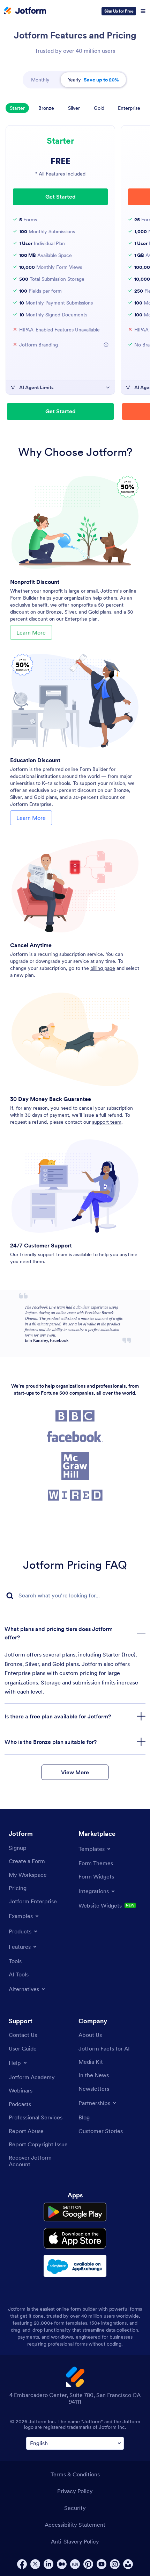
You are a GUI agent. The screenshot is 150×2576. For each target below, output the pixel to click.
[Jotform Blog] (75, 2564)
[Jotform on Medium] (62, 2564)
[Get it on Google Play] (75, 2212)
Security (75, 2508)
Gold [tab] (99, 108)
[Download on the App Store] (75, 2238)
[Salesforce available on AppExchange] (75, 2266)
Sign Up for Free (119, 11)
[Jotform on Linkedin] (48, 2564)
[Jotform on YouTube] (102, 2564)
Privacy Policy (75, 2491)
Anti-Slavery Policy (75, 2541)
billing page (103, 968)
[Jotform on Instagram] (115, 2564)
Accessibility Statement (75, 2525)
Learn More (31, 632)
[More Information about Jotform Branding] (106, 345)
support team (107, 1122)
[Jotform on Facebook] (22, 2564)
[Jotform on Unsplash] (128, 2564)
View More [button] (75, 1772)
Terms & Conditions (75, 2474)
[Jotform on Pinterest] (88, 2564)
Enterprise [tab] (129, 108)
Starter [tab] (17, 108)
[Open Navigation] (143, 11)
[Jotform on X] (35, 2564)
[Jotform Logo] (25, 11)
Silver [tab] (74, 108)
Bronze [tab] (46, 108)
